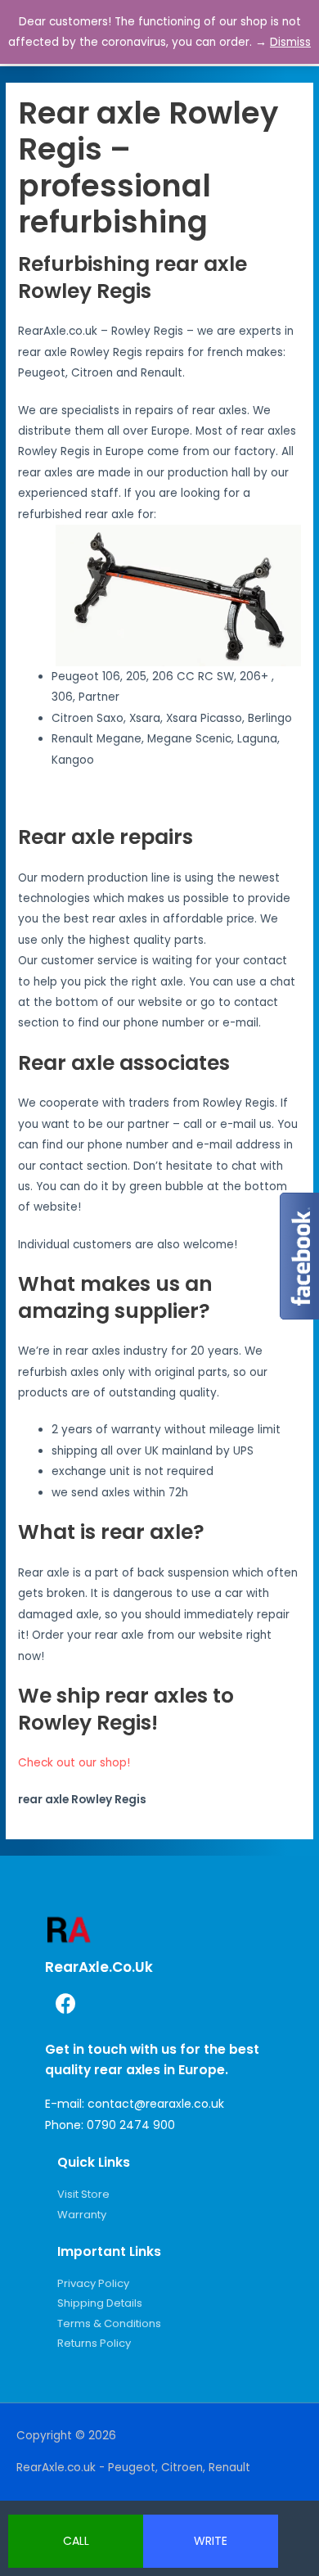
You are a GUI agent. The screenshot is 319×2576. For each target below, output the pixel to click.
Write (211, 2541)
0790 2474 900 (131, 2125)
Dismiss (290, 42)
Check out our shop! (74, 1763)
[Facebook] (65, 2003)
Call (76, 2541)
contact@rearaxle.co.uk (156, 2104)
